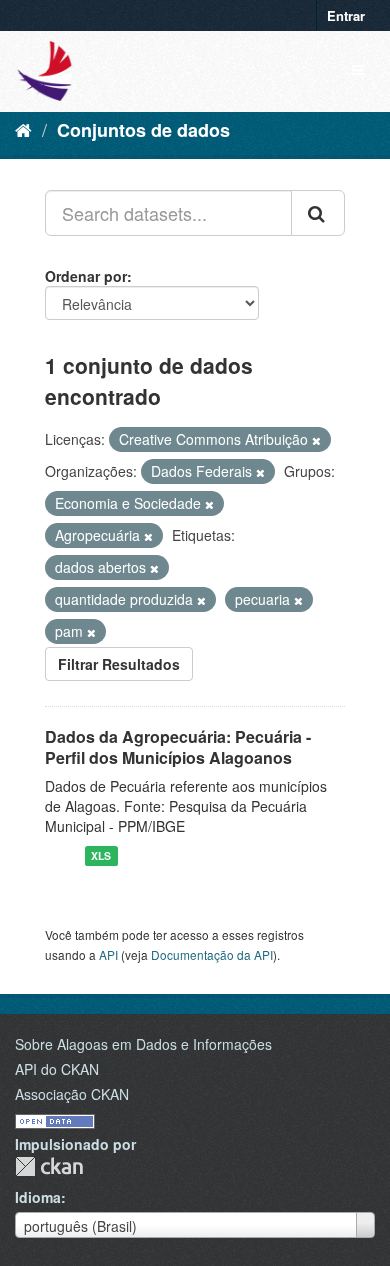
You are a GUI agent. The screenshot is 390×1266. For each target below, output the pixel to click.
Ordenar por (86, 276)
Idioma (38, 1197)
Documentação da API (212, 954)
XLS (101, 855)
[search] (318, 213)
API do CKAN (57, 1069)
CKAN (49, 1166)
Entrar (346, 15)
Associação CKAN (72, 1094)
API (108, 954)
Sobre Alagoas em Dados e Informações (143, 1044)
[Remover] (316, 440)
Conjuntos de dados (143, 130)
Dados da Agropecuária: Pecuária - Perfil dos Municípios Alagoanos (178, 747)
